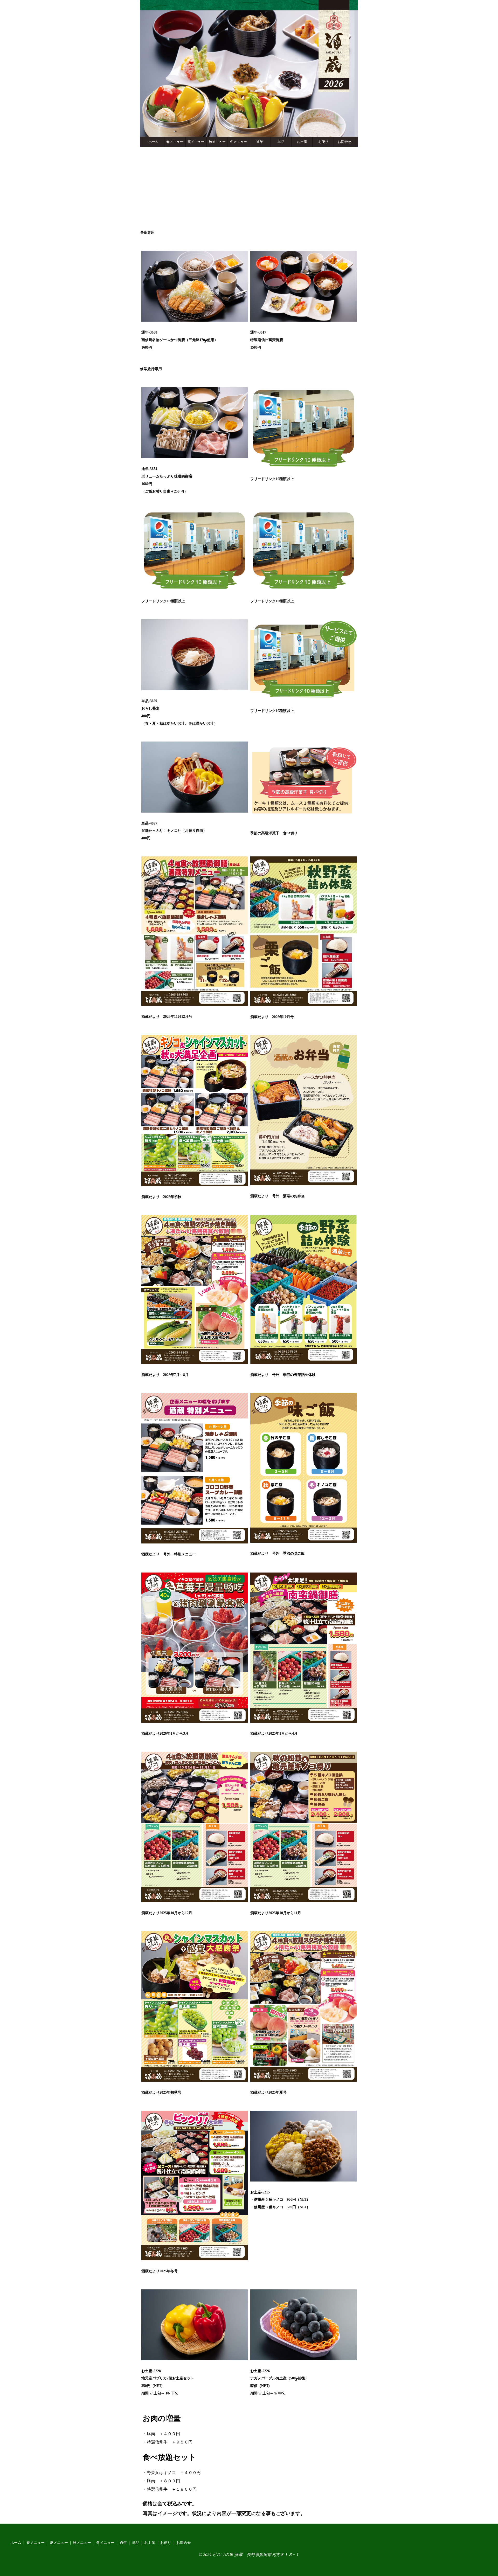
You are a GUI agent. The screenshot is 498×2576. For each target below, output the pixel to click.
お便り (323, 142)
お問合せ (344, 142)
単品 (281, 142)
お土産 (302, 142)
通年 (260, 142)
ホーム (153, 142)
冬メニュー (238, 142)
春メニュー (175, 142)
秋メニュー (217, 142)
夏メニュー (196, 142)
